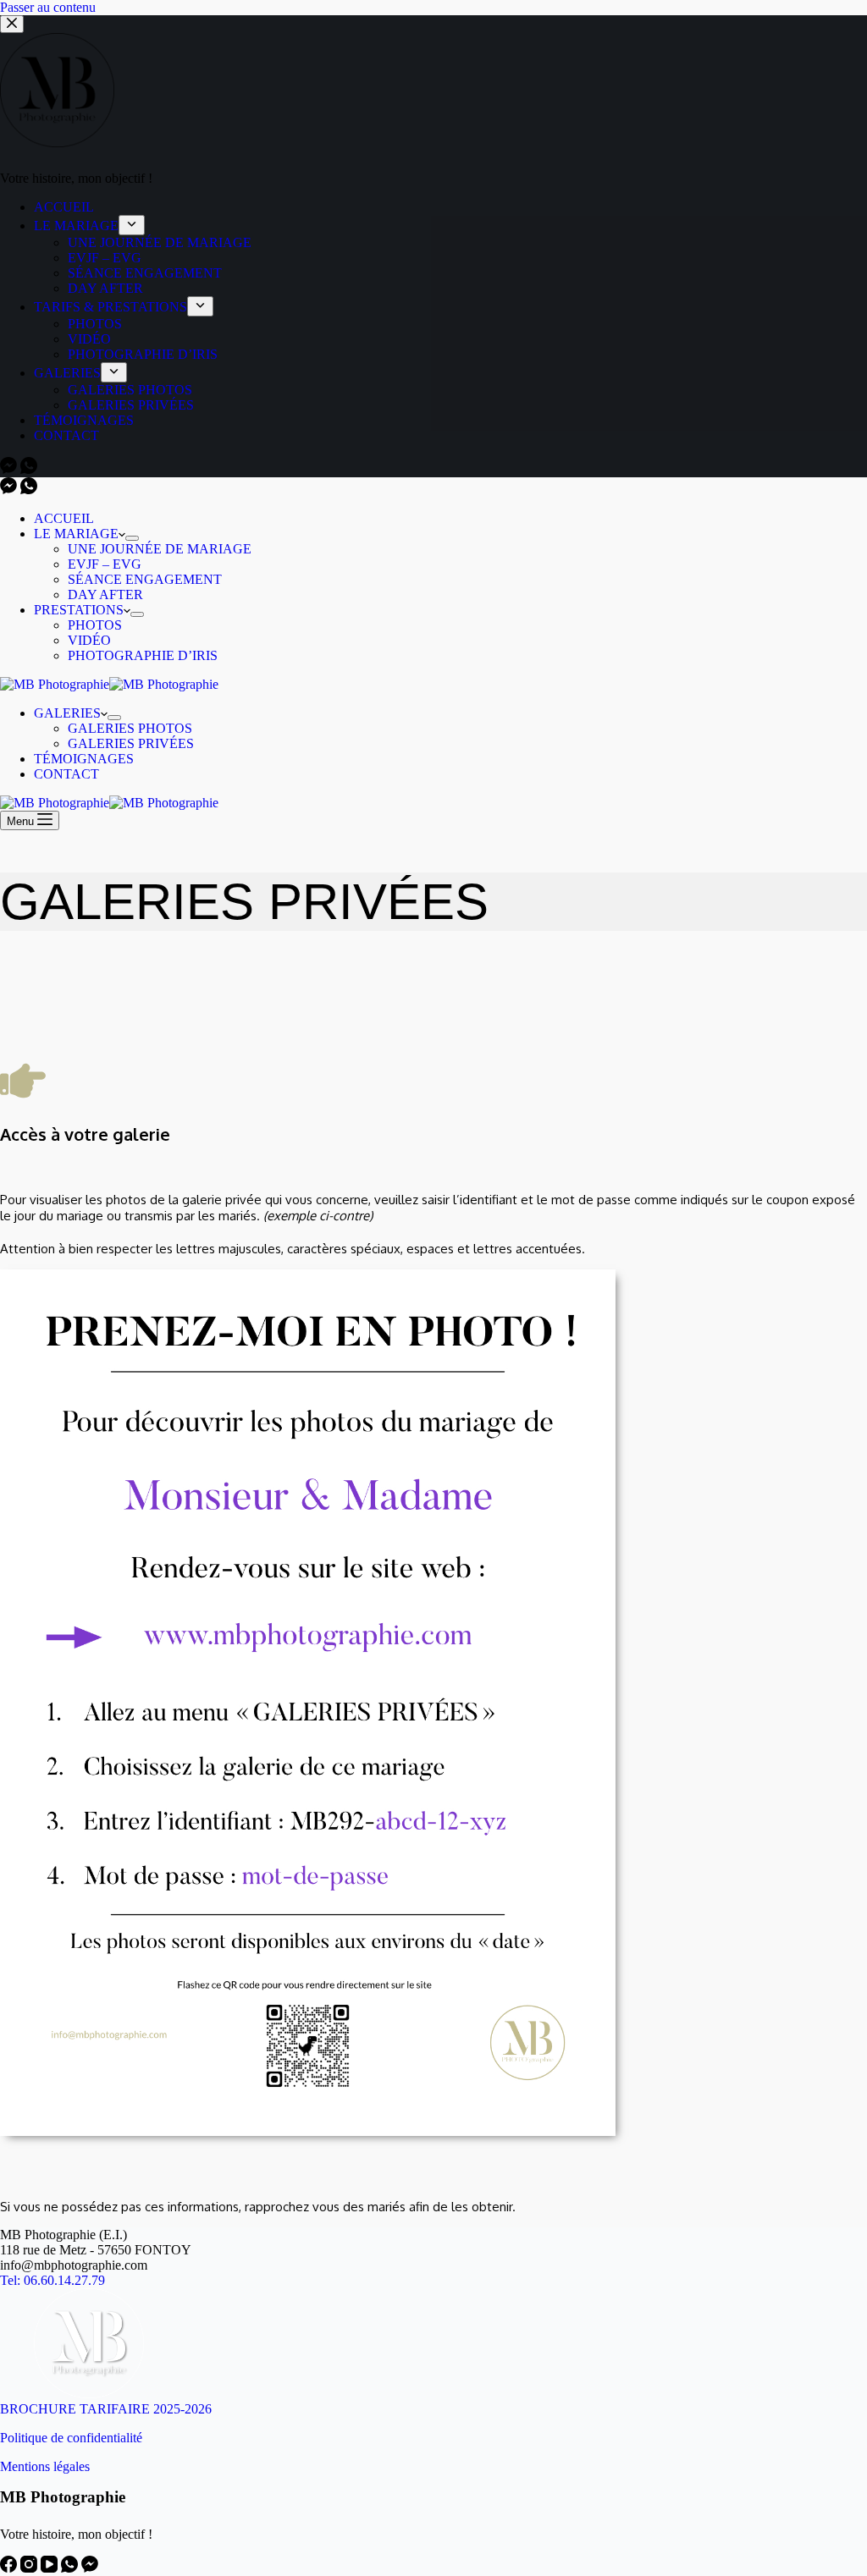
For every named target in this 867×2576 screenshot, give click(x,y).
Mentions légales (45, 2466)
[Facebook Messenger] (10, 490)
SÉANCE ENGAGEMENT (145, 579)
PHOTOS (95, 625)
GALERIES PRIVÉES (131, 743)
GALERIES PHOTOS (130, 728)
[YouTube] (51, 2568)
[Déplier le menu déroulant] (132, 538)
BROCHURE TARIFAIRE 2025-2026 (106, 2409)
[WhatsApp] (29, 490)
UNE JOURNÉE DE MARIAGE (160, 549)
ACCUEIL (64, 518)
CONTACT (66, 774)
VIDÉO (89, 640)
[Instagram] (30, 2568)
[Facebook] (10, 2568)
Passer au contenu (48, 7)
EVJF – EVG (105, 564)
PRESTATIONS (79, 610)
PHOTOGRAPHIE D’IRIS (143, 655)
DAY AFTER (105, 594)
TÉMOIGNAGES (84, 759)
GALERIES (67, 713)
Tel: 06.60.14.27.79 (52, 2280)
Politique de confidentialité (71, 2438)
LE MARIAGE (76, 534)
